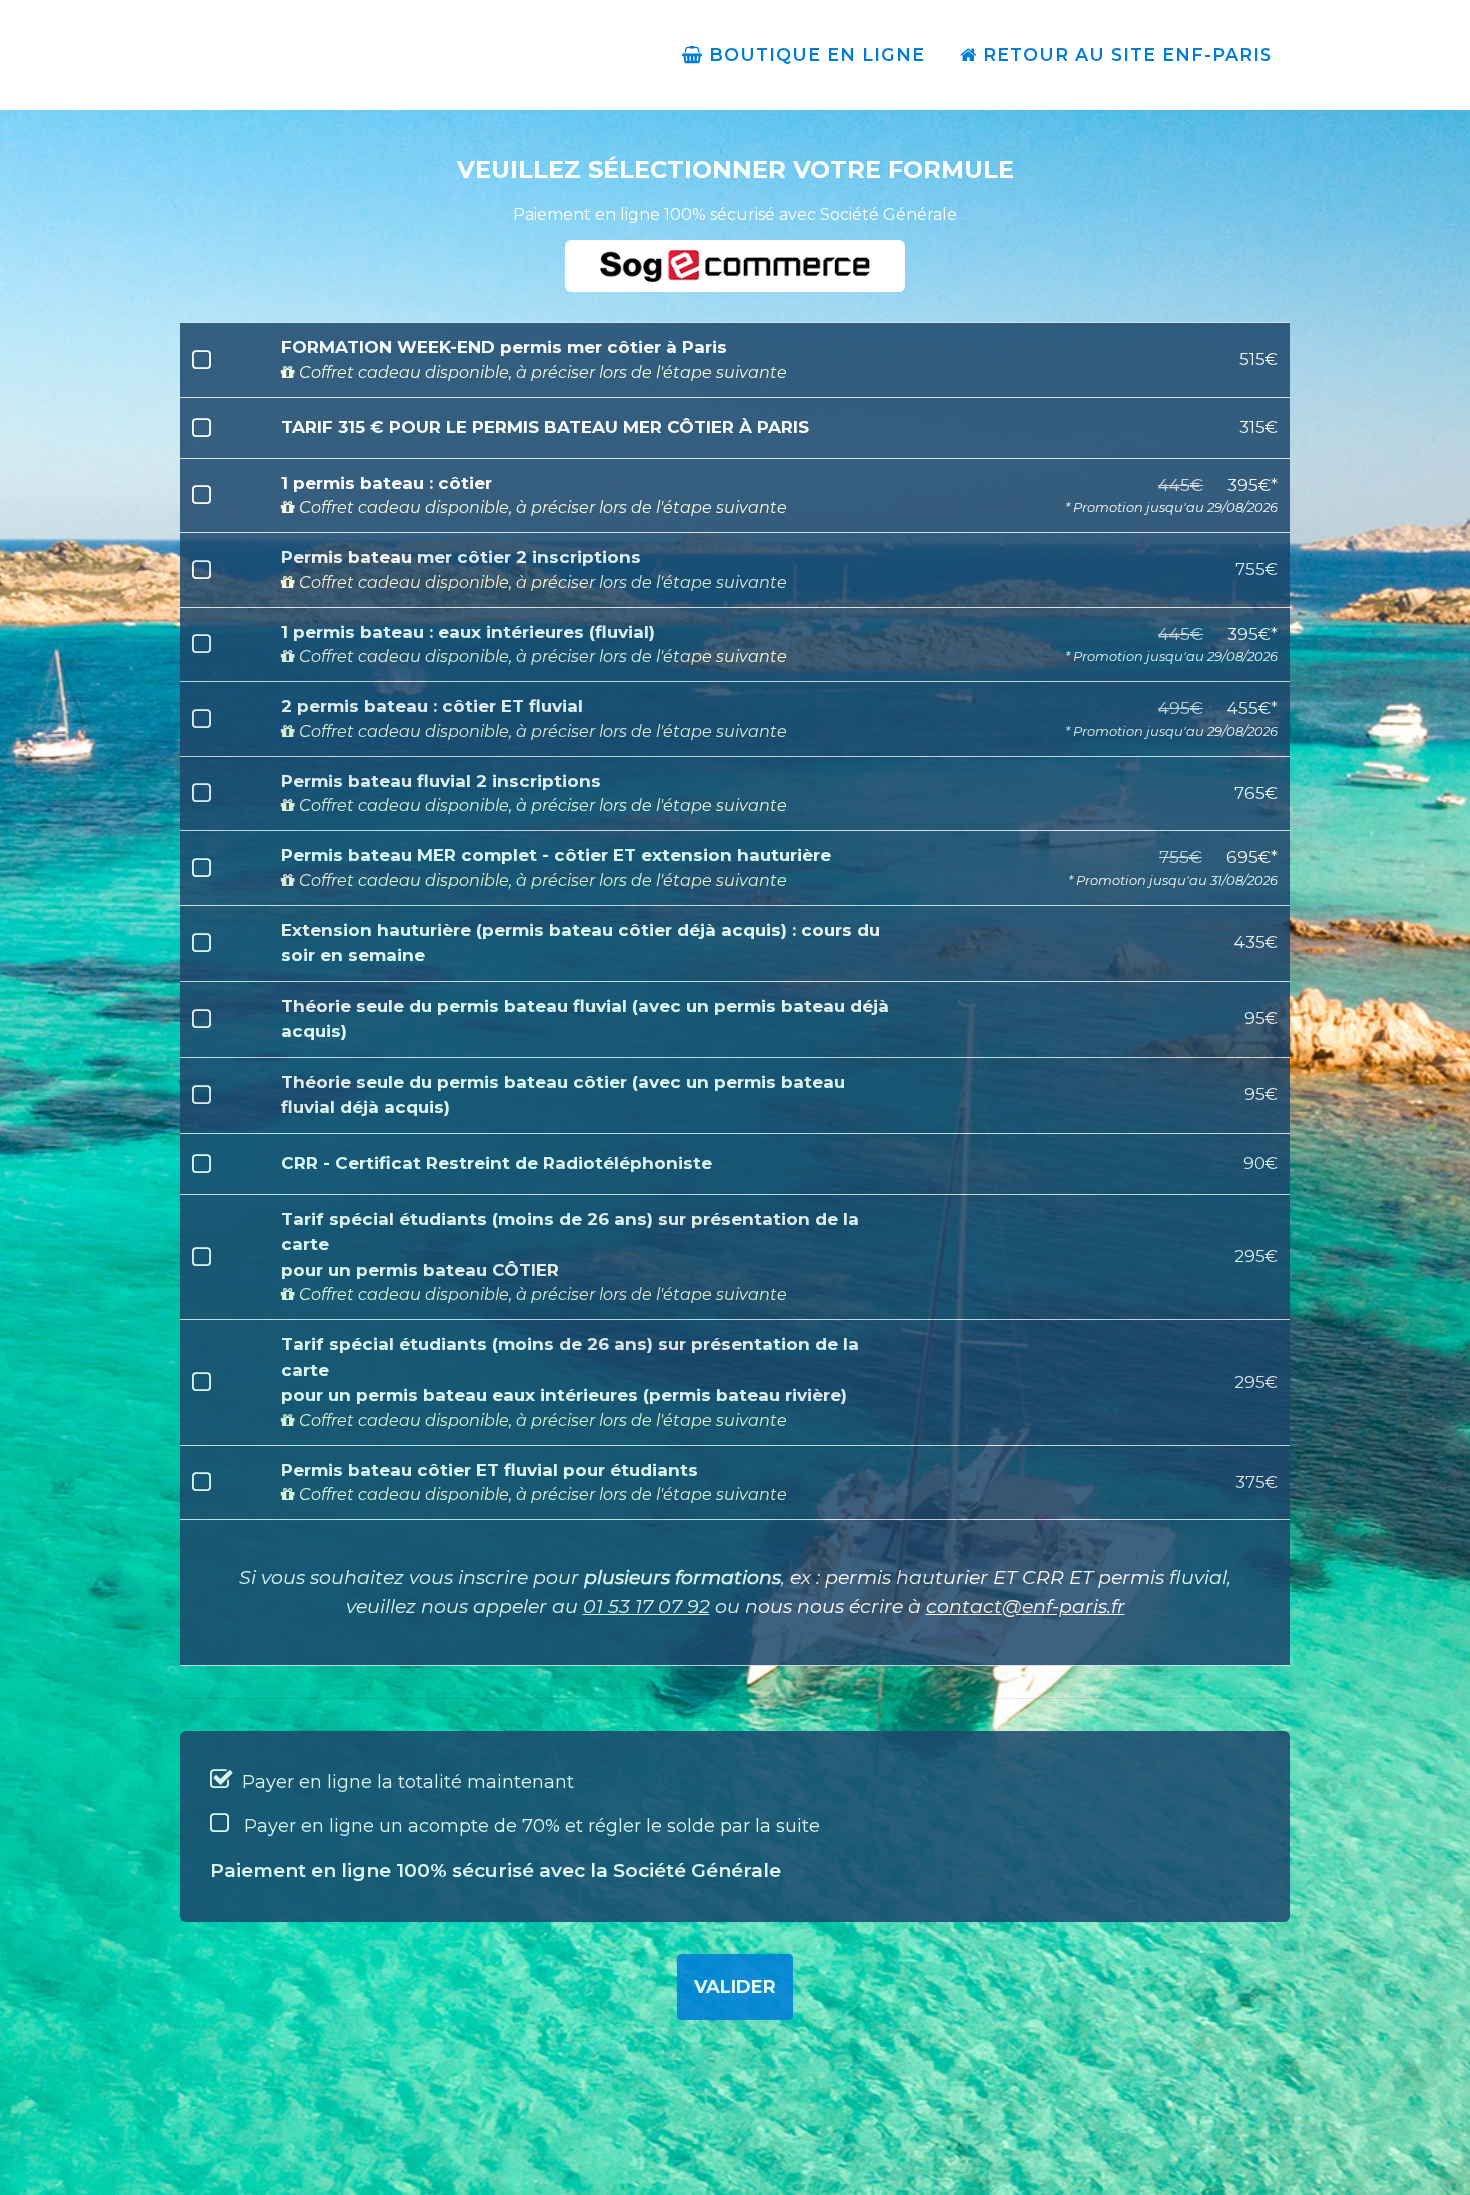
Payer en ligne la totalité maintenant (405, 1782)
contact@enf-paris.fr (1025, 1606)
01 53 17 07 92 (646, 1606)
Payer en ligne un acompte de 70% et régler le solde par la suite (529, 1826)
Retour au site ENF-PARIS (1124, 54)
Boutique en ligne (814, 54)
